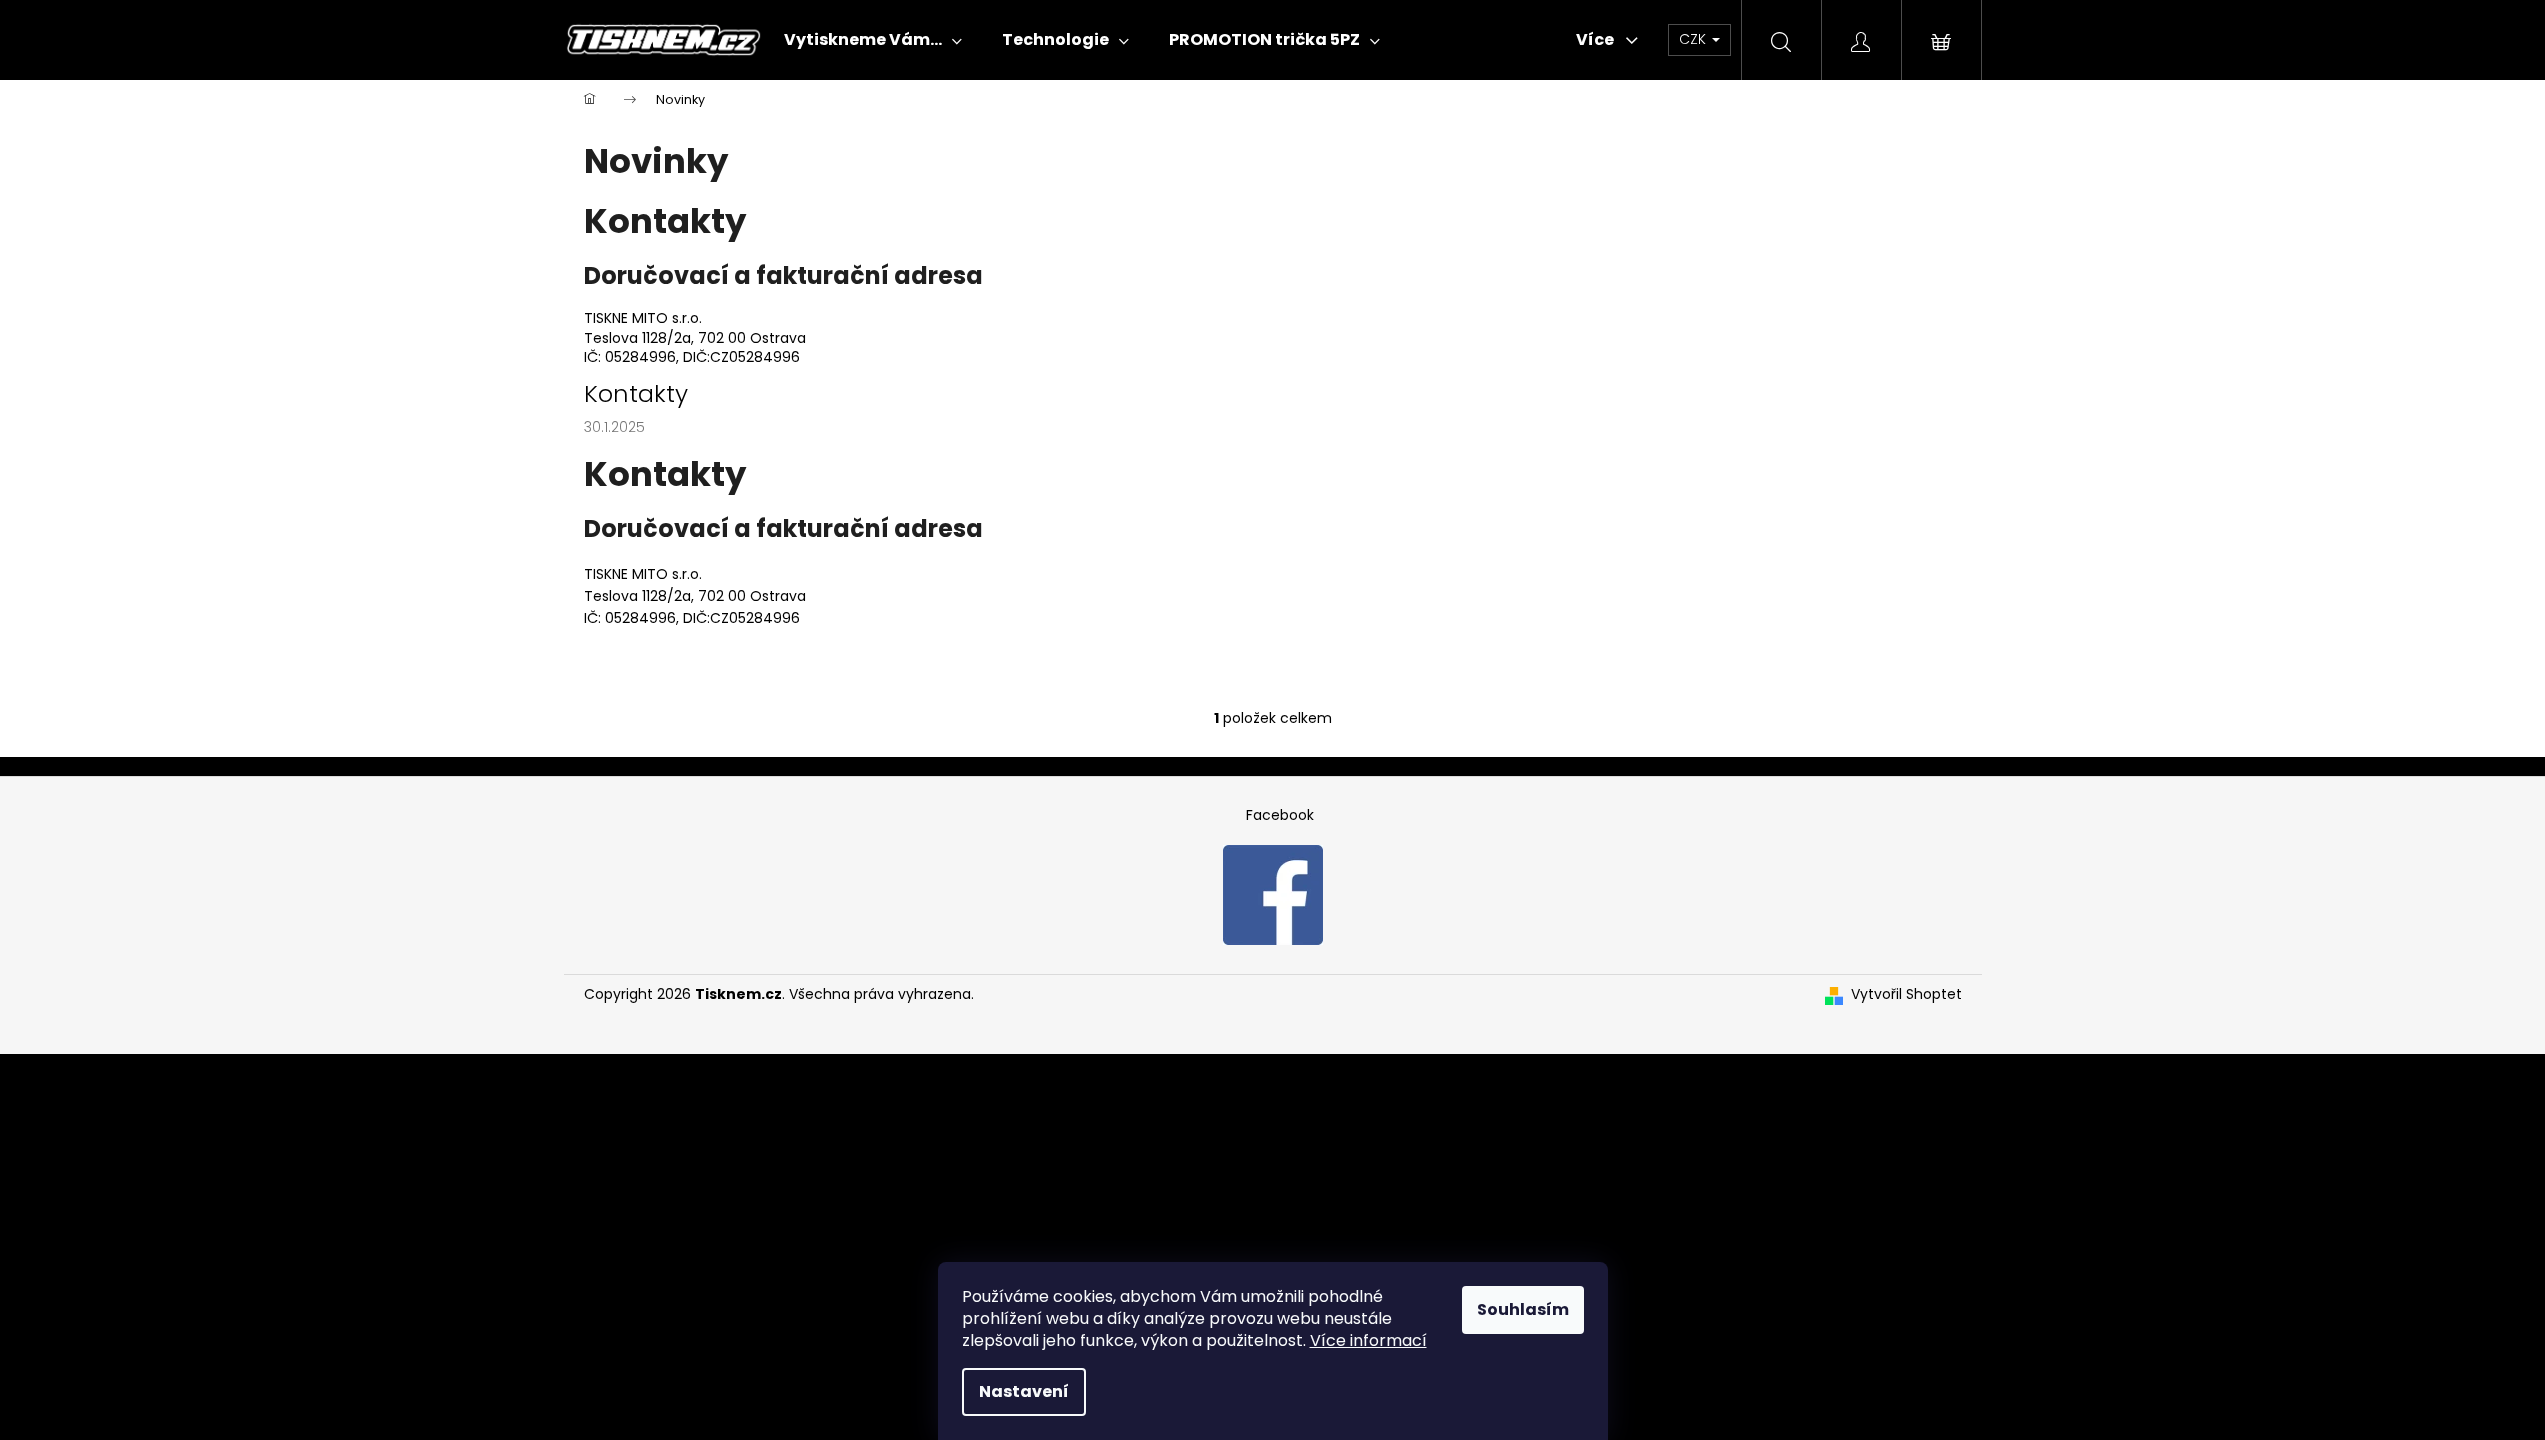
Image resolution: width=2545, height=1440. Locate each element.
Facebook (1280, 815)
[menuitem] (873, 40)
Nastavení (1024, 1391)
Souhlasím (1523, 1309)
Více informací (1368, 1340)
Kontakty (636, 394)
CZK (1694, 39)
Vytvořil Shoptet (1906, 994)
